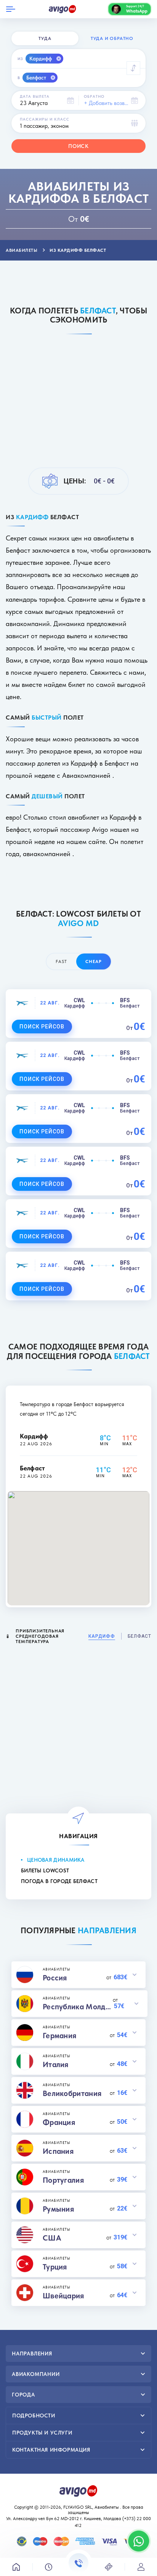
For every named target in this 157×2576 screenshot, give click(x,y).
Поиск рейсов (42, 1027)
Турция (55, 2267)
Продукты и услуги (42, 2433)
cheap (94, 961)
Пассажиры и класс (45, 119)
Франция (59, 2122)
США (52, 2238)
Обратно (94, 96)
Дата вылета (35, 96)
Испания (58, 2151)
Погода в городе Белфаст (59, 1881)
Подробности (34, 2415)
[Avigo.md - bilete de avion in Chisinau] (78, 2490)
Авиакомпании (36, 2374)
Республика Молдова (78, 2007)
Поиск (79, 146)
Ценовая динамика (56, 1860)
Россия (55, 1978)
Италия (56, 2064)
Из (20, 59)
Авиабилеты (107, 2507)
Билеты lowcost (45, 1870)
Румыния (58, 2209)
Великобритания (72, 2093)
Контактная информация (51, 2450)
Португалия (63, 2180)
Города (23, 2395)
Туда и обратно (112, 38)
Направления (32, 2354)
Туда (45, 38)
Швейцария (63, 2296)
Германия (59, 2036)
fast (61, 961)
